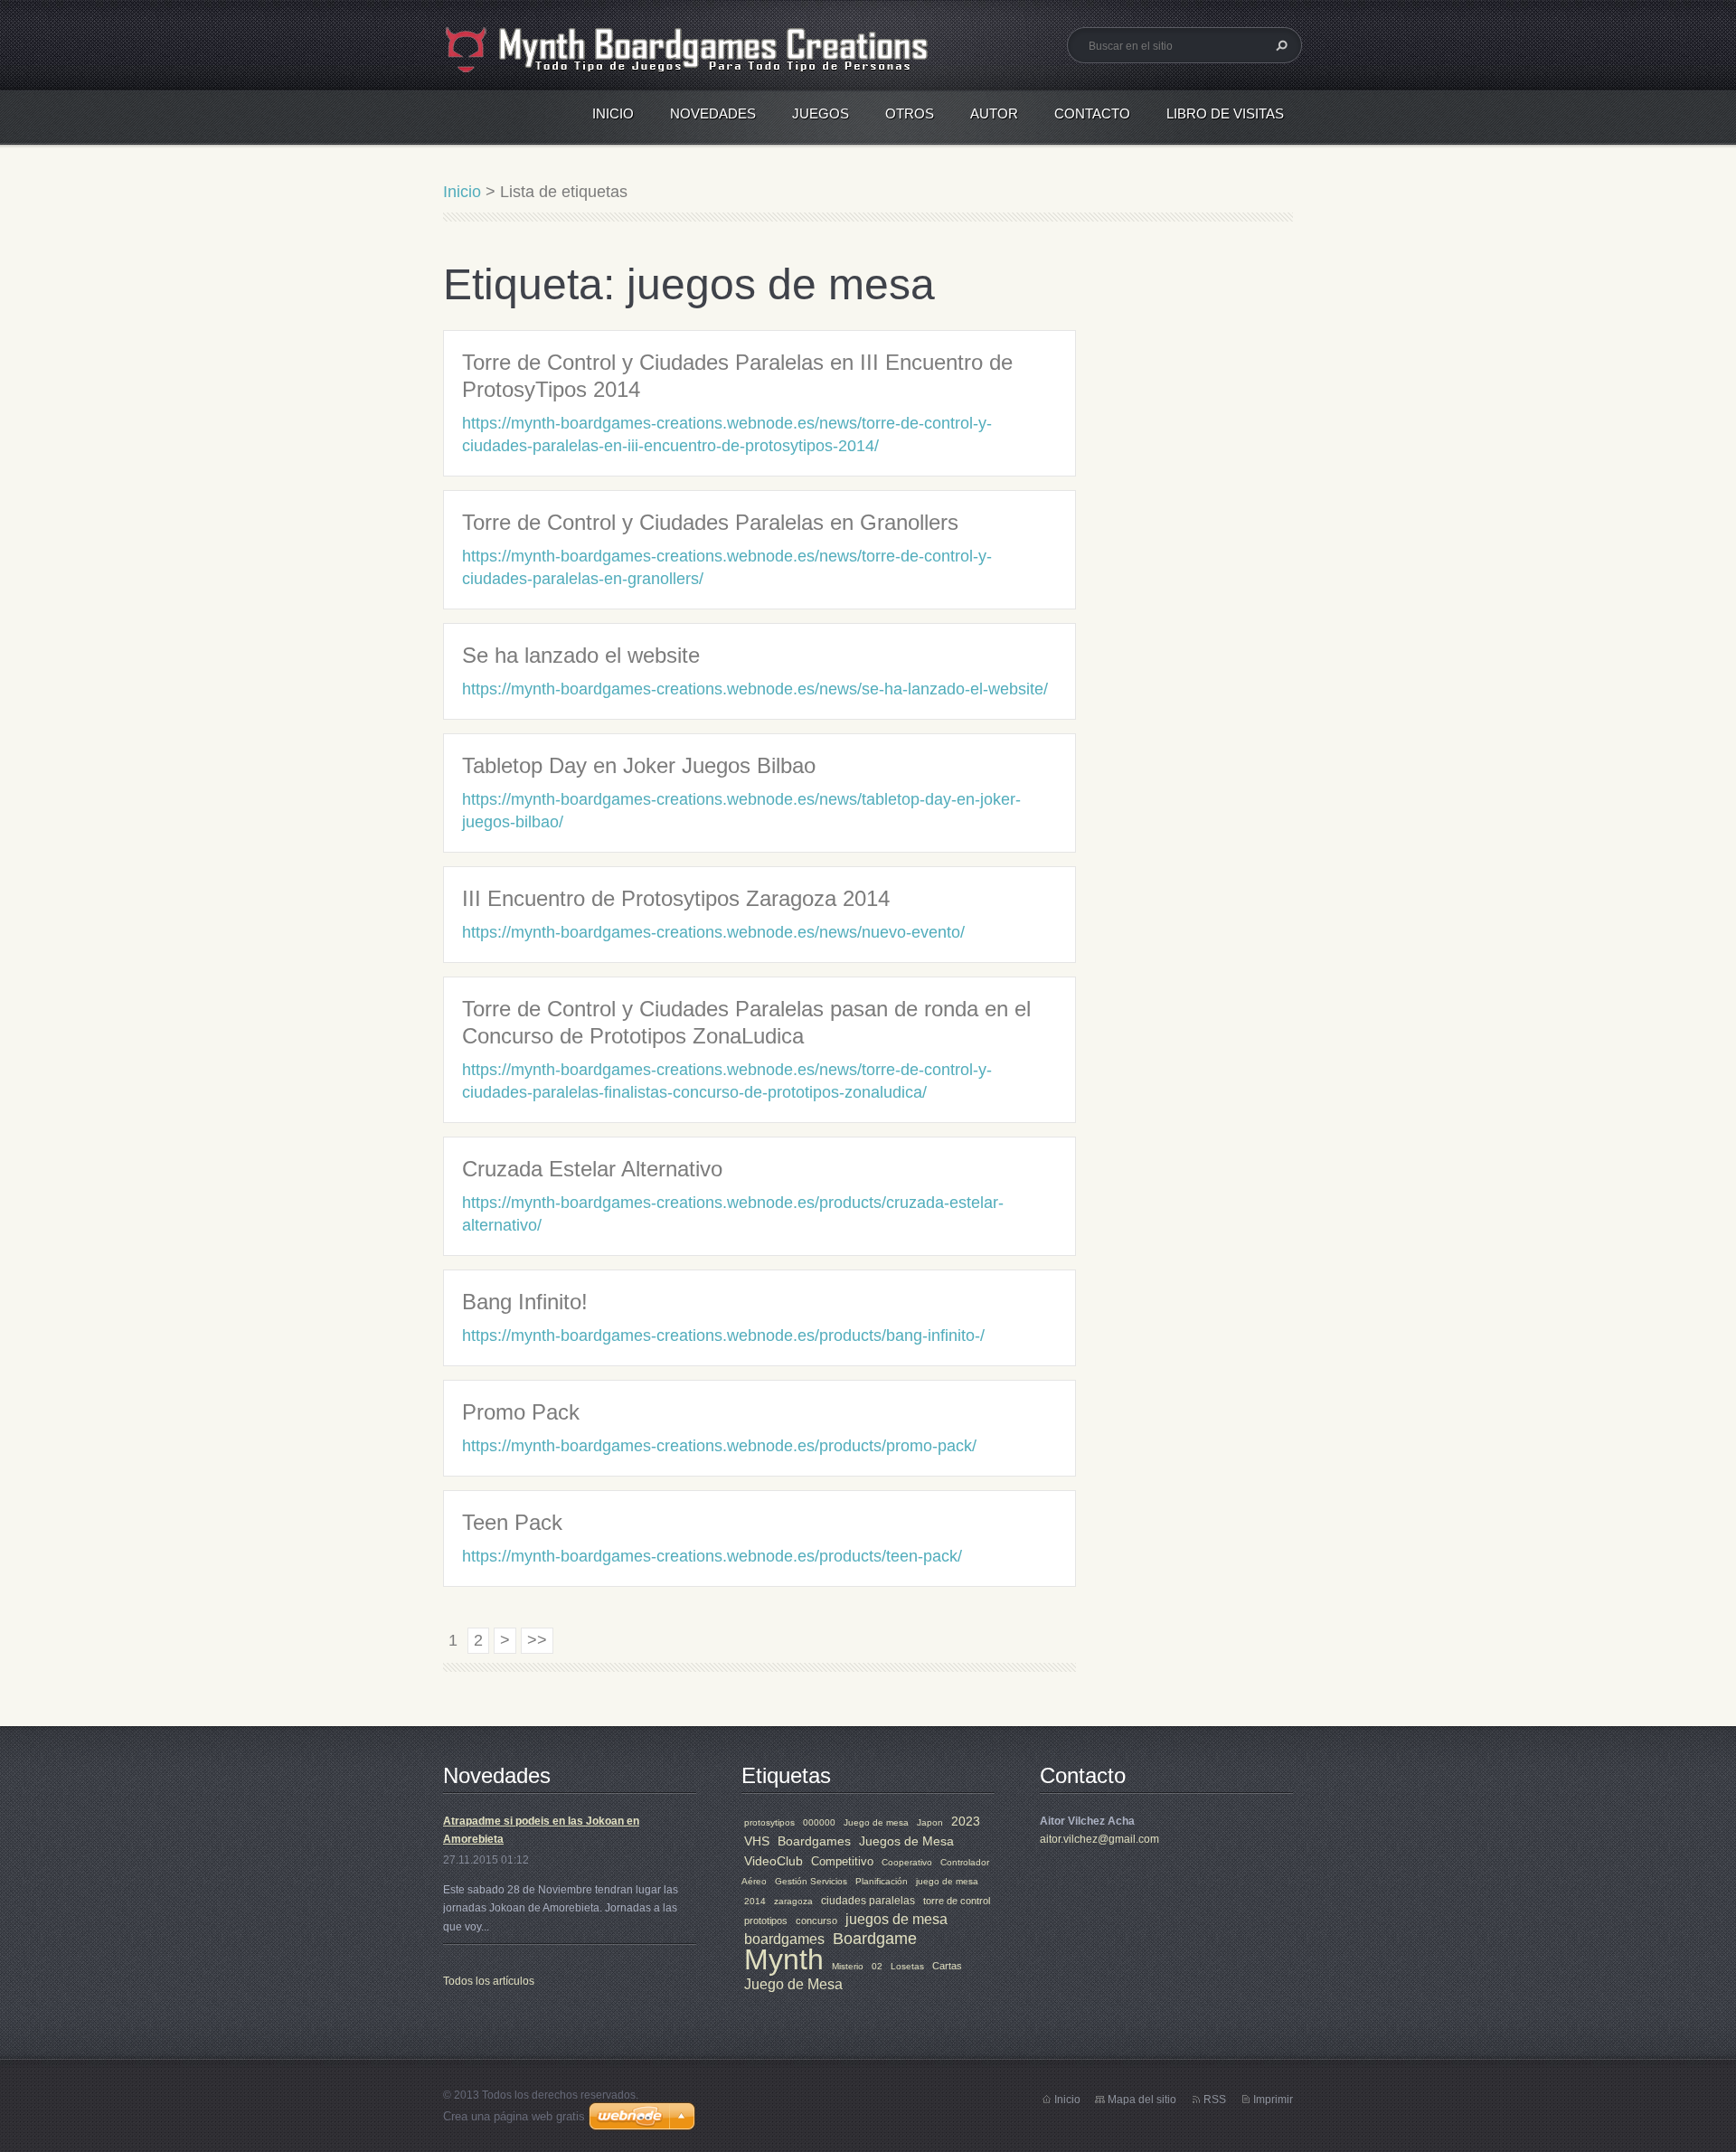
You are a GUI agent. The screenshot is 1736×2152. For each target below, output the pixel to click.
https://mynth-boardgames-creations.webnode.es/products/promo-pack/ (719, 1446)
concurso (816, 1921)
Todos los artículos (489, 1981)
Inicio (613, 113)
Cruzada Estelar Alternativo (592, 1169)
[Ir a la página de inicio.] (692, 61)
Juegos (821, 113)
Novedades (713, 113)
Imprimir (1273, 2100)
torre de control (957, 1901)
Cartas (947, 1966)
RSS (1215, 2100)
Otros (910, 113)
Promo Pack (521, 1412)
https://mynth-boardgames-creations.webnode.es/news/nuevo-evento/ (713, 932)
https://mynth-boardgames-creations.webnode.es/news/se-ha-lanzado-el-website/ (755, 689)
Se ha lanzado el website (581, 655)
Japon (930, 1822)
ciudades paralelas (868, 1901)
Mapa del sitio (1142, 2100)
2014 (755, 1901)
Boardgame (875, 1939)
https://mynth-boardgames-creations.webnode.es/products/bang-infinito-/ (723, 1336)
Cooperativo (907, 1862)
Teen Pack (512, 1522)
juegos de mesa (896, 1919)
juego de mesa (947, 1881)
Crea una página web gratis (514, 2116)
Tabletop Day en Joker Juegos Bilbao (639, 765)
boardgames (784, 1939)
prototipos (766, 1921)
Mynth (784, 1959)
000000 (819, 1822)
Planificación (882, 1881)
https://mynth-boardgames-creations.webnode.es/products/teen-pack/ (712, 1556)
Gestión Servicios (811, 1881)
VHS (757, 1841)
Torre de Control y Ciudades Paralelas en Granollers (710, 522)
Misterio (848, 1966)
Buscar (1279, 45)
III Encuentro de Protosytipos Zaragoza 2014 (676, 898)
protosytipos (769, 1822)
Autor (994, 113)
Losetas (907, 1966)
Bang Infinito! (525, 1302)
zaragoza (793, 1901)
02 (877, 1966)
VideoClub (774, 1861)
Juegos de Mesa (906, 1841)
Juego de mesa (876, 1822)
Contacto (1092, 113)
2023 (966, 1821)
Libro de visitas (1225, 113)
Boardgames (814, 1841)
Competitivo (842, 1861)
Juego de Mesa (793, 1984)
